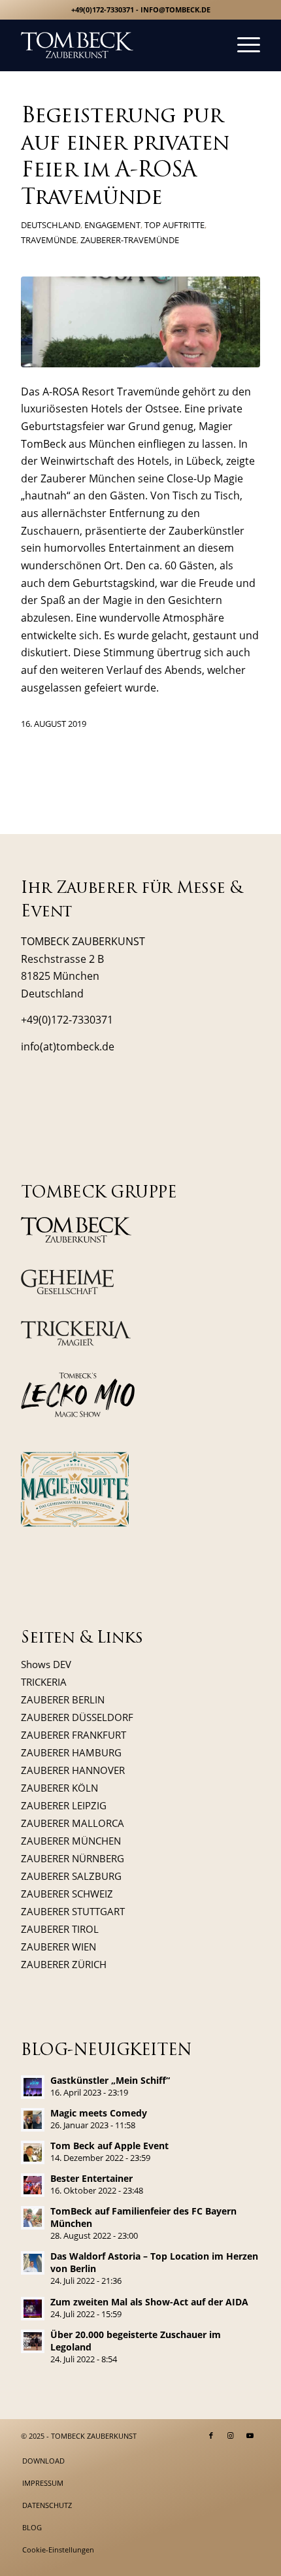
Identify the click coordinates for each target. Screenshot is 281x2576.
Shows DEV (46, 1664)
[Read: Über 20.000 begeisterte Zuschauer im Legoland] (33, 2341)
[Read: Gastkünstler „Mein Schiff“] (33, 2087)
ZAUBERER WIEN (58, 1947)
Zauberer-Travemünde (130, 240)
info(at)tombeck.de (68, 1046)
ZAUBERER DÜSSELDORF (77, 1717)
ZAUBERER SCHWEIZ (67, 1894)
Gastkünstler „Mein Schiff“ (110, 2080)
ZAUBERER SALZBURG (71, 1876)
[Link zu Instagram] (231, 2435)
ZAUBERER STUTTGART (73, 1911)
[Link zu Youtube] (250, 2435)
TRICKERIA (44, 1682)
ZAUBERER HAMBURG (71, 1752)
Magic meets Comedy (99, 2113)
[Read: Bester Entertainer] (33, 2185)
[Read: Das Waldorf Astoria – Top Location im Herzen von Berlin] (33, 2263)
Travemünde (49, 240)
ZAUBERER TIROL (60, 1929)
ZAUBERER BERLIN (63, 1699)
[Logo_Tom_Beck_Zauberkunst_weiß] (116, 45)
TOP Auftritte (174, 225)
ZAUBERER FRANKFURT (74, 1735)
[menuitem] (242, 45)
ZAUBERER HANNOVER (73, 1770)
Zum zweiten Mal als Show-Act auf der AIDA (149, 2302)
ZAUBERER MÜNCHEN (71, 1841)
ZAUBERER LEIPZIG (64, 1805)
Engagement (112, 225)
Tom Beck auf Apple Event (109, 2146)
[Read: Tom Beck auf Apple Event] (33, 2152)
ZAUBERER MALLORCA (73, 1823)
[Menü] (242, 45)
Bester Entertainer (91, 2178)
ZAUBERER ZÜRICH (64, 1964)
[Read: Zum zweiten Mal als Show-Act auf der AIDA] (33, 2309)
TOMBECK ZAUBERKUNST (94, 2436)
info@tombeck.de (175, 9)
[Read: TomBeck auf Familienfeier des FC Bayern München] (33, 2218)
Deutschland (51, 225)
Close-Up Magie (205, 478)
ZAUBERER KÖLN (59, 1788)
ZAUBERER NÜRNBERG (73, 1858)
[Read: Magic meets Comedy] (33, 2120)
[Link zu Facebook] (211, 2435)
